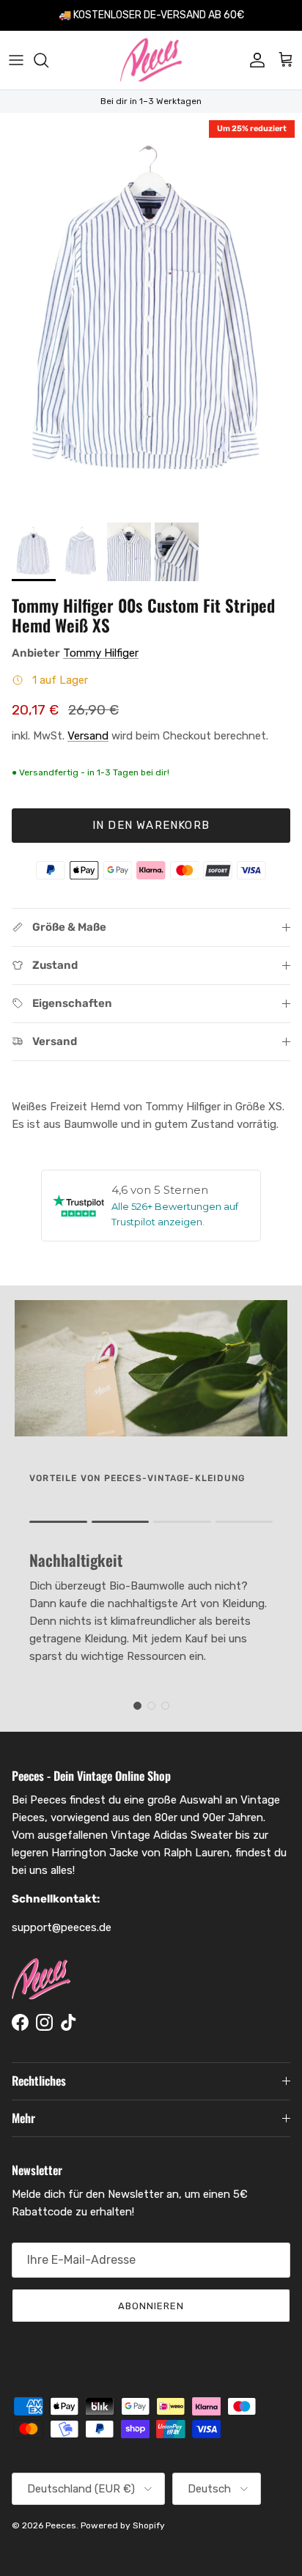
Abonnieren (151, 2306)
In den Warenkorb (151, 825)
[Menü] (16, 60)
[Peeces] (151, 60)
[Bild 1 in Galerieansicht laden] (151, 314)
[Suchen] (48, 60)
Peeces (61, 2525)
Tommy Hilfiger (101, 653)
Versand (88, 736)
